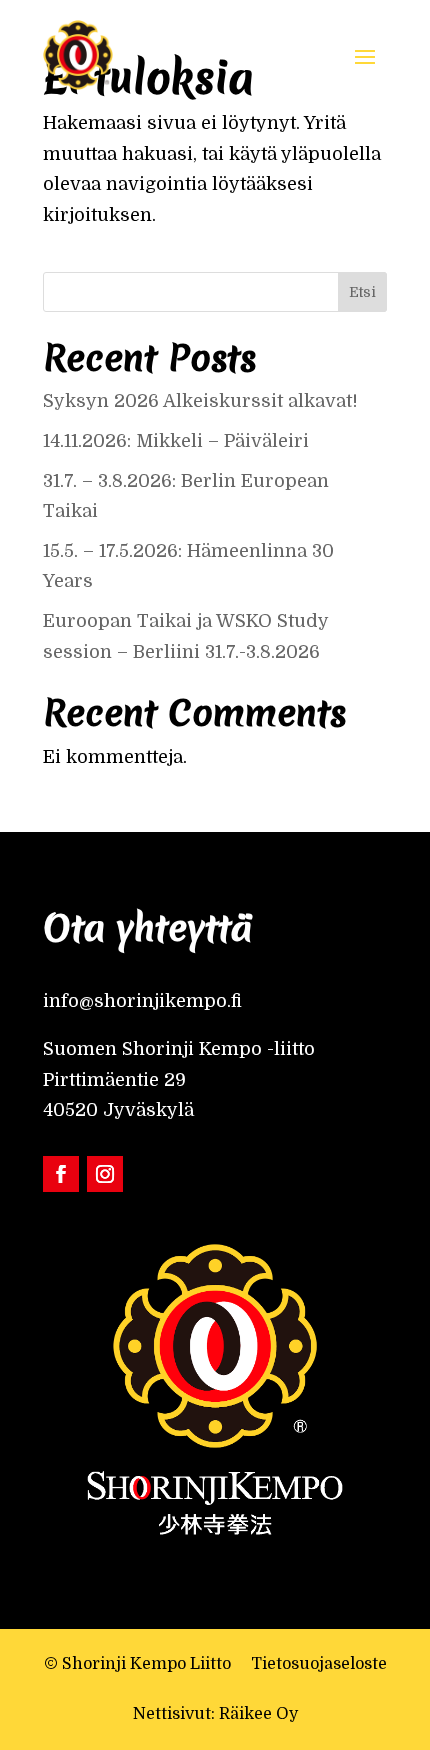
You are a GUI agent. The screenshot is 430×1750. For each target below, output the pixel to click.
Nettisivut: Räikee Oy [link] (215, 1714)
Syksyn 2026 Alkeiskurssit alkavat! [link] (200, 401)
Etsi (362, 292)
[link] (78, 55)
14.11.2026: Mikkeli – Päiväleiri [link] (178, 441)
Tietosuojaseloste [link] (319, 1664)
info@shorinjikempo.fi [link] (142, 1001)
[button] (365, 55)
